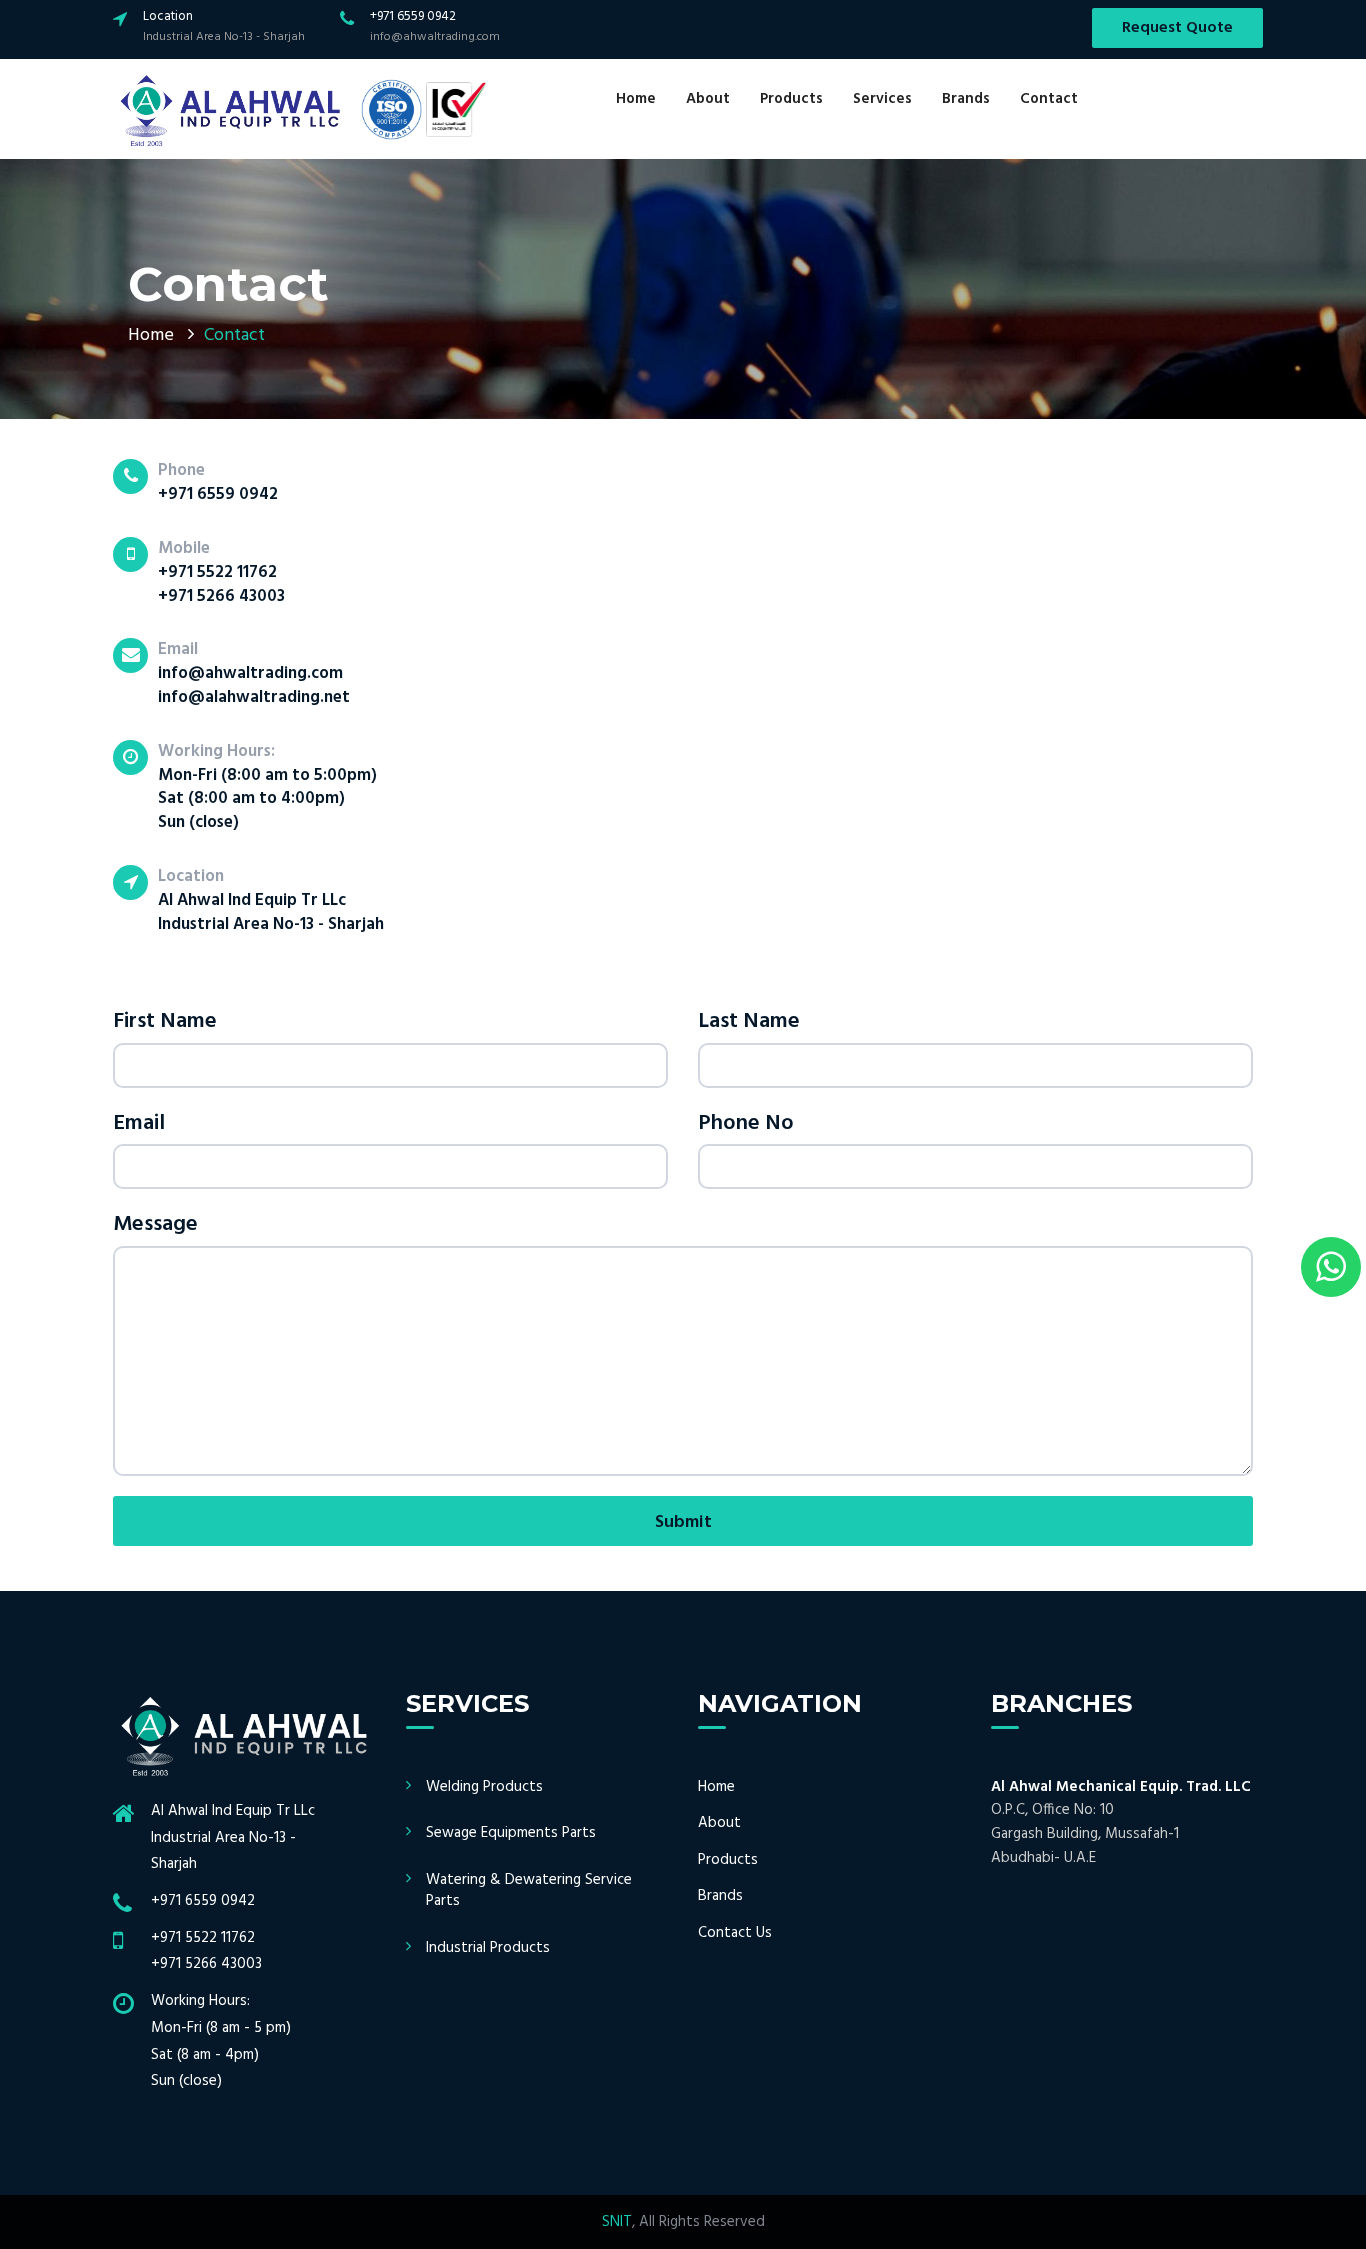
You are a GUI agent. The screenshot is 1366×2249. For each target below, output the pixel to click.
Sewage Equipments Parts (511, 1833)
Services (882, 99)
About (708, 99)
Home (636, 99)
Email (139, 1123)
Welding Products (484, 1787)
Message (155, 1224)
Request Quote (1177, 28)
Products (791, 99)
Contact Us (735, 1933)
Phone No (746, 1123)
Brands (966, 99)
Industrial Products (488, 1948)
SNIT (617, 2222)
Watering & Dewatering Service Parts (529, 1890)
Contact (1049, 99)
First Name (165, 1021)
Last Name (749, 1021)
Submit (683, 1522)
